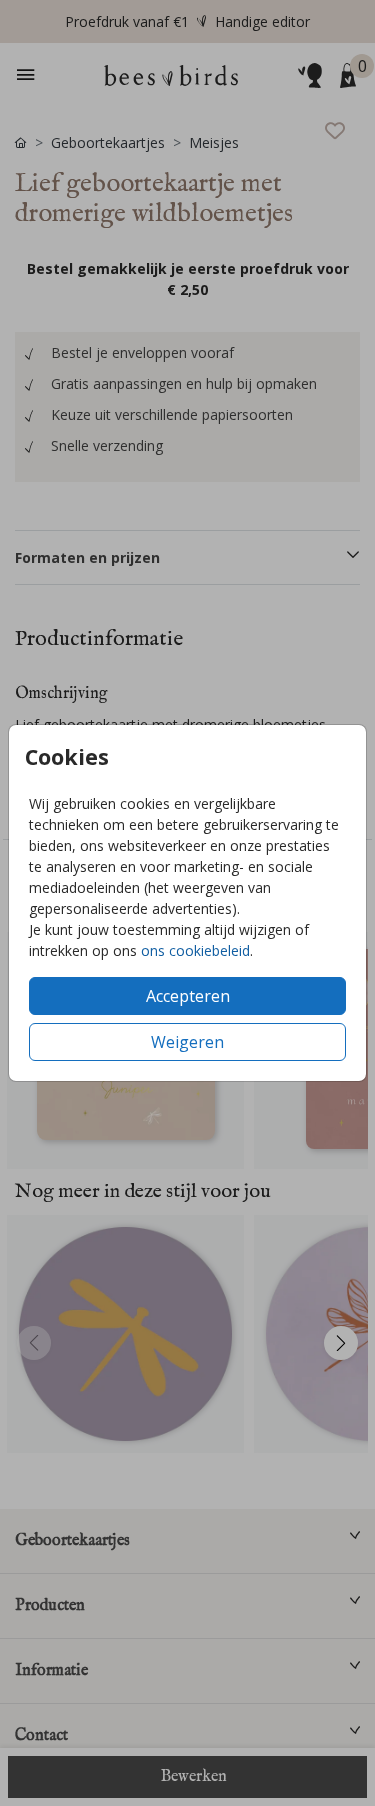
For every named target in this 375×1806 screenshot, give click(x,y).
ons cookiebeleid (195, 950)
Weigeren (187, 1042)
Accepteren (188, 996)
